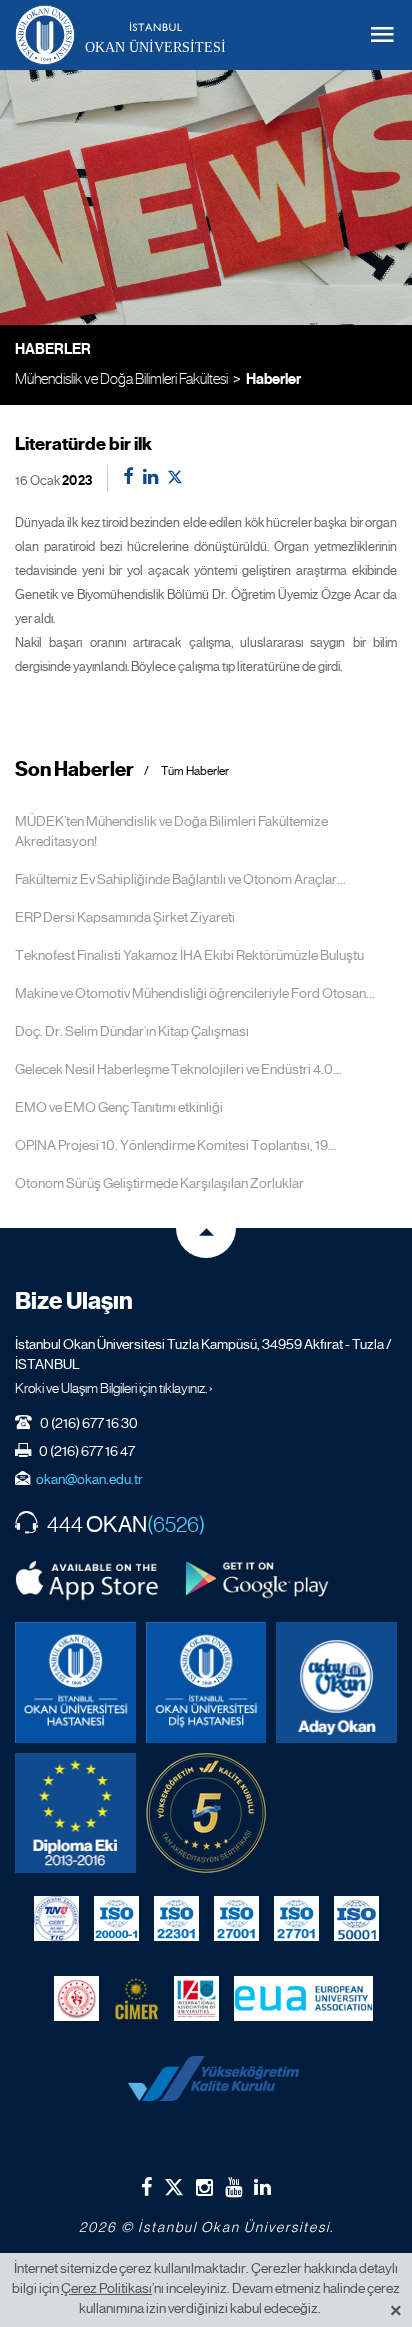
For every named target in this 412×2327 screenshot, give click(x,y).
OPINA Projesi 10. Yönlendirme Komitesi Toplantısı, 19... (176, 1145)
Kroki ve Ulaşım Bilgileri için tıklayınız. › (114, 1388)
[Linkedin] (262, 2187)
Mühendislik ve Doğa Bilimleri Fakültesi (121, 378)
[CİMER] (136, 1998)
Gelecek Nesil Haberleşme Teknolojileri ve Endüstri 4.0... (178, 1069)
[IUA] (196, 1998)
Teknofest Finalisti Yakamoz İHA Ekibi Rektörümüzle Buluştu (189, 955)
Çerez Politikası (106, 2288)
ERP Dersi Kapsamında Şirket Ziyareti (125, 917)
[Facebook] (146, 2187)
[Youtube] (233, 2187)
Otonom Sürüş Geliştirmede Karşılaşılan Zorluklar (159, 1183)
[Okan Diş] (206, 1682)
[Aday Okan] (336, 1682)
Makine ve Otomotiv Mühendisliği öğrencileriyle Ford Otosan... (195, 993)
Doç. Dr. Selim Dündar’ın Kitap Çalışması (132, 1031)
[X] (174, 2182)
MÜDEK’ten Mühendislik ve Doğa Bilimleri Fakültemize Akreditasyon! (171, 831)
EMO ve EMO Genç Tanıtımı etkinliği (119, 1107)
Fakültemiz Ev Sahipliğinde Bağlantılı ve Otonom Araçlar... (180, 879)
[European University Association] (303, 1998)
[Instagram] (204, 2187)
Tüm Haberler (195, 771)
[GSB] (76, 1998)
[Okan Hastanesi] (75, 1682)
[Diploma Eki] (75, 1813)
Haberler (273, 379)
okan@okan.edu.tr (89, 1479)
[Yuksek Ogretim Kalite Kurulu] (206, 1813)
